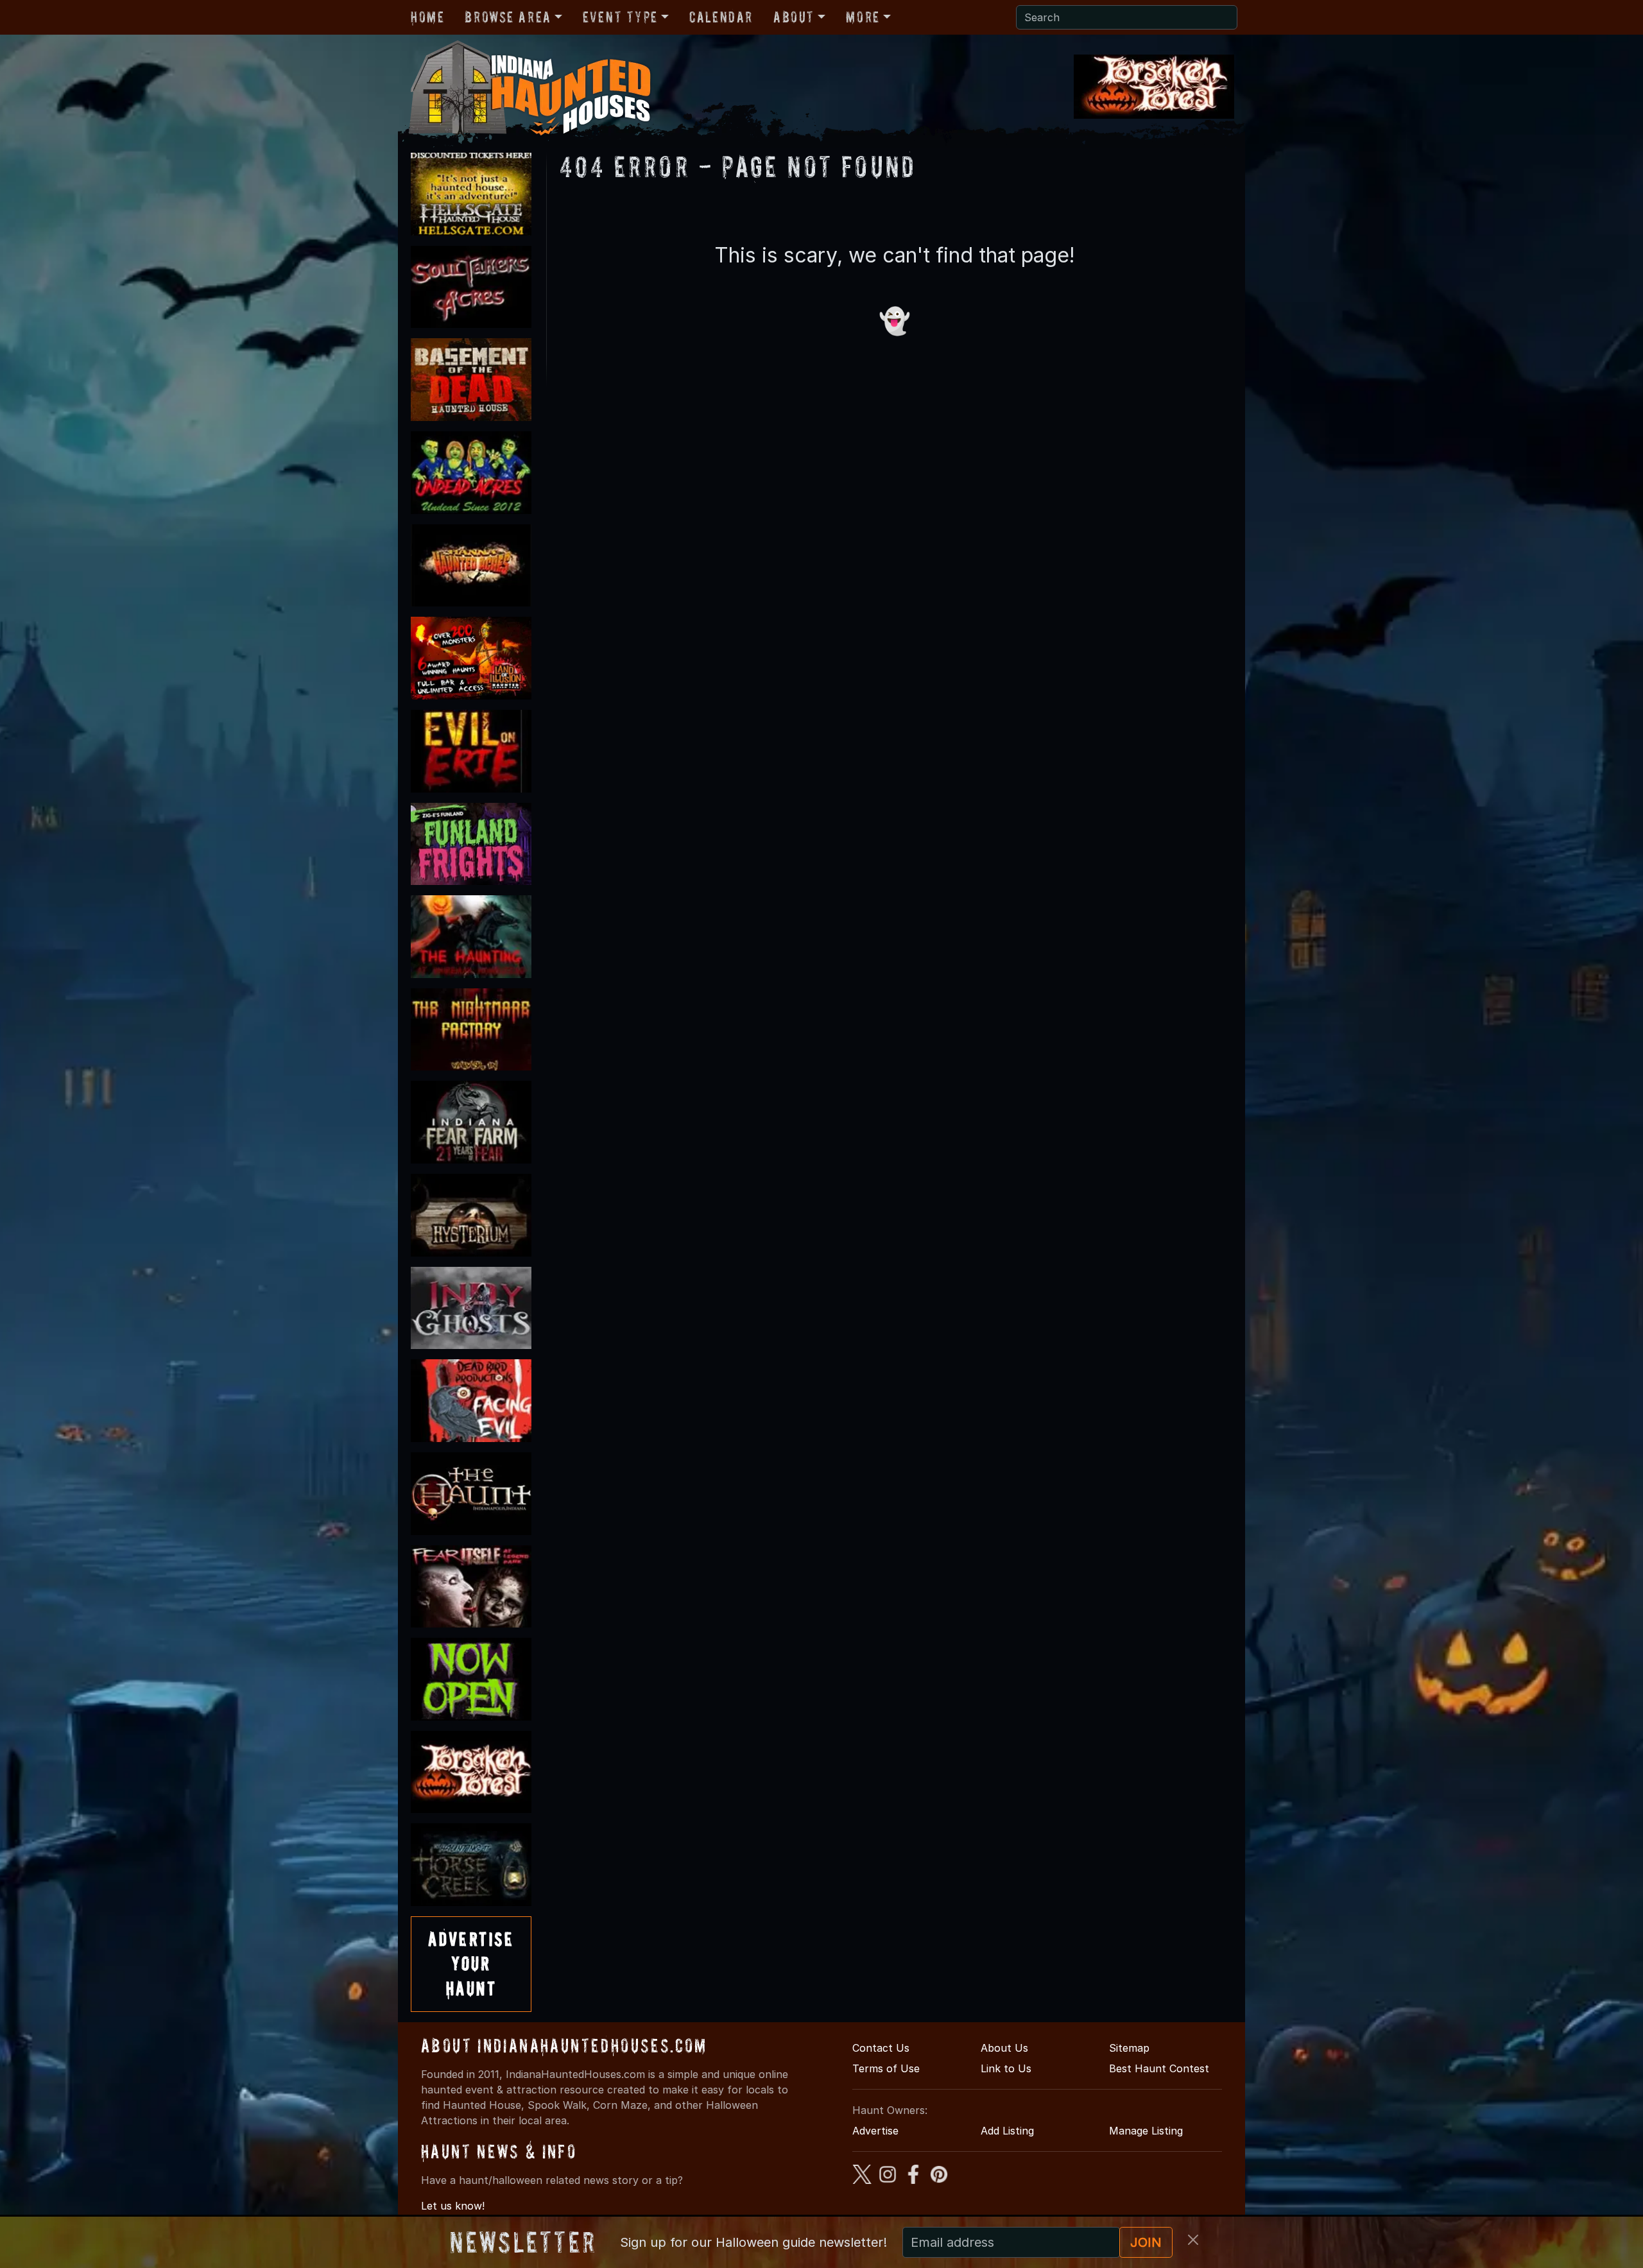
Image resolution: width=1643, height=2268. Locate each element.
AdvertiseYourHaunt (471, 1964)
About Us (1004, 2048)
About (794, 17)
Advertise (875, 2131)
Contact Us (881, 2048)
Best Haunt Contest (1159, 2068)
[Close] (1193, 2240)
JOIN (1146, 2242)
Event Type (620, 17)
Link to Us (1006, 2068)
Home (427, 17)
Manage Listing (1146, 2131)
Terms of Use (886, 2068)
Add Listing (1007, 2131)
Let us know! (453, 2206)
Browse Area (508, 17)
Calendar (721, 17)
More (863, 17)
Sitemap (1129, 2048)
